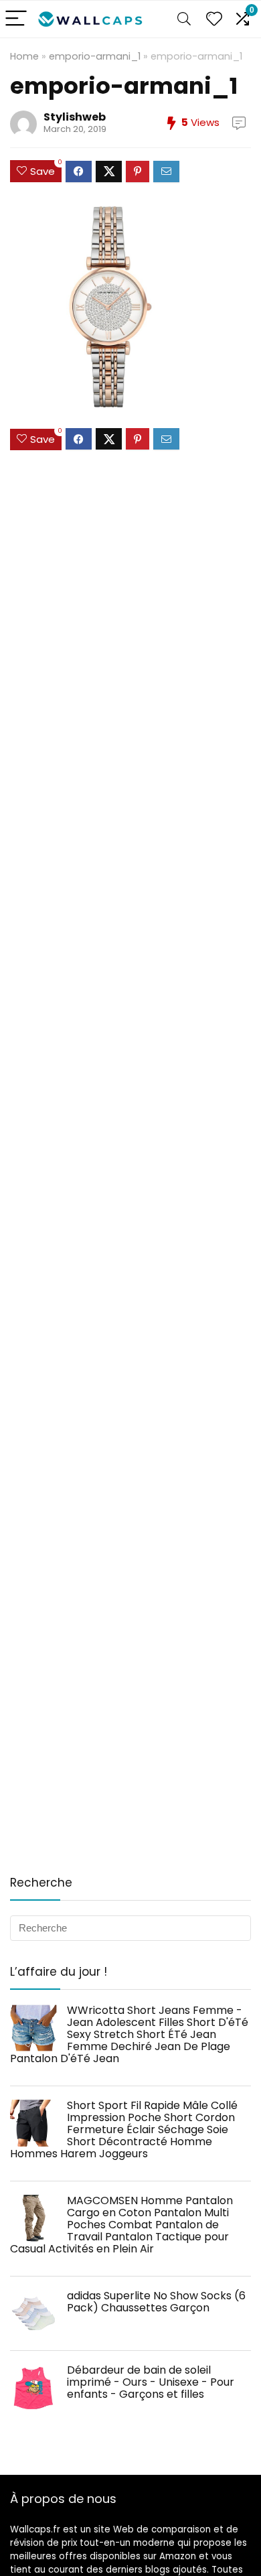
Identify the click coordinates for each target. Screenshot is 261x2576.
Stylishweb (75, 117)
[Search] (184, 19)
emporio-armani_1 (95, 56)
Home (24, 56)
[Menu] (16, 19)
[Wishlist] (214, 19)
